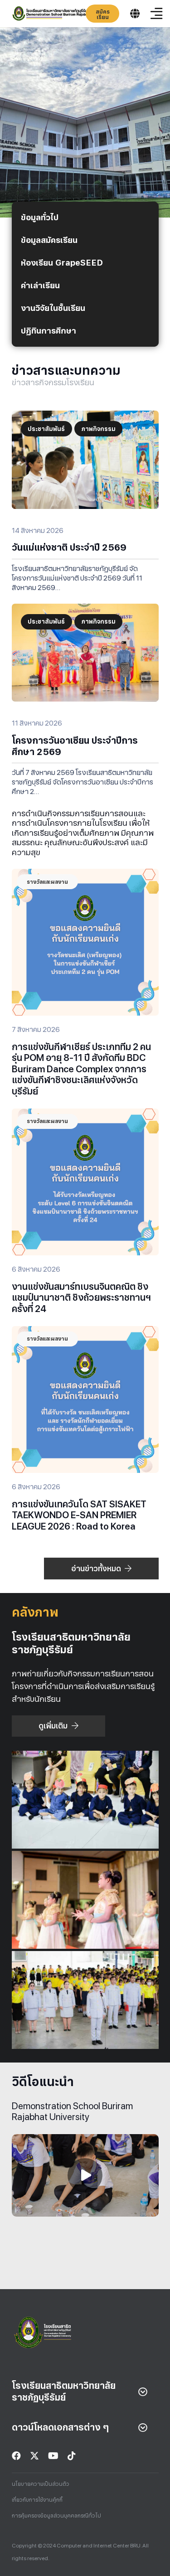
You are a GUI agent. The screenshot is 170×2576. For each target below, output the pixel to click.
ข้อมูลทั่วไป (40, 217)
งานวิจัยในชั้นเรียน (53, 308)
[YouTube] (53, 2456)
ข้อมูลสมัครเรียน (49, 240)
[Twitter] (34, 2456)
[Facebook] (16, 2456)
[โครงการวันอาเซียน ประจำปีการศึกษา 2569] (85, 610)
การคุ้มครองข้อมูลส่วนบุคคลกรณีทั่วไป (56, 2516)
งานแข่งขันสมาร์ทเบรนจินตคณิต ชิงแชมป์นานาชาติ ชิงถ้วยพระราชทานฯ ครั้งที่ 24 (81, 1298)
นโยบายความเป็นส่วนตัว (41, 2484)
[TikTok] (72, 2456)
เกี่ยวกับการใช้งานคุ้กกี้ (37, 2500)
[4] (59, 14)
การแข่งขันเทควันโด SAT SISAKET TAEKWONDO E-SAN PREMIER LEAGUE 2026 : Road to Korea (79, 1515)
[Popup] (135, 14)
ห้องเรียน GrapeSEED (62, 263)
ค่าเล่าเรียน (40, 285)
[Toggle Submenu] (143, 2392)
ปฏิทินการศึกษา (49, 331)
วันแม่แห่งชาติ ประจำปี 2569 (69, 547)
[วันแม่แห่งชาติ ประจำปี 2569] (85, 417)
